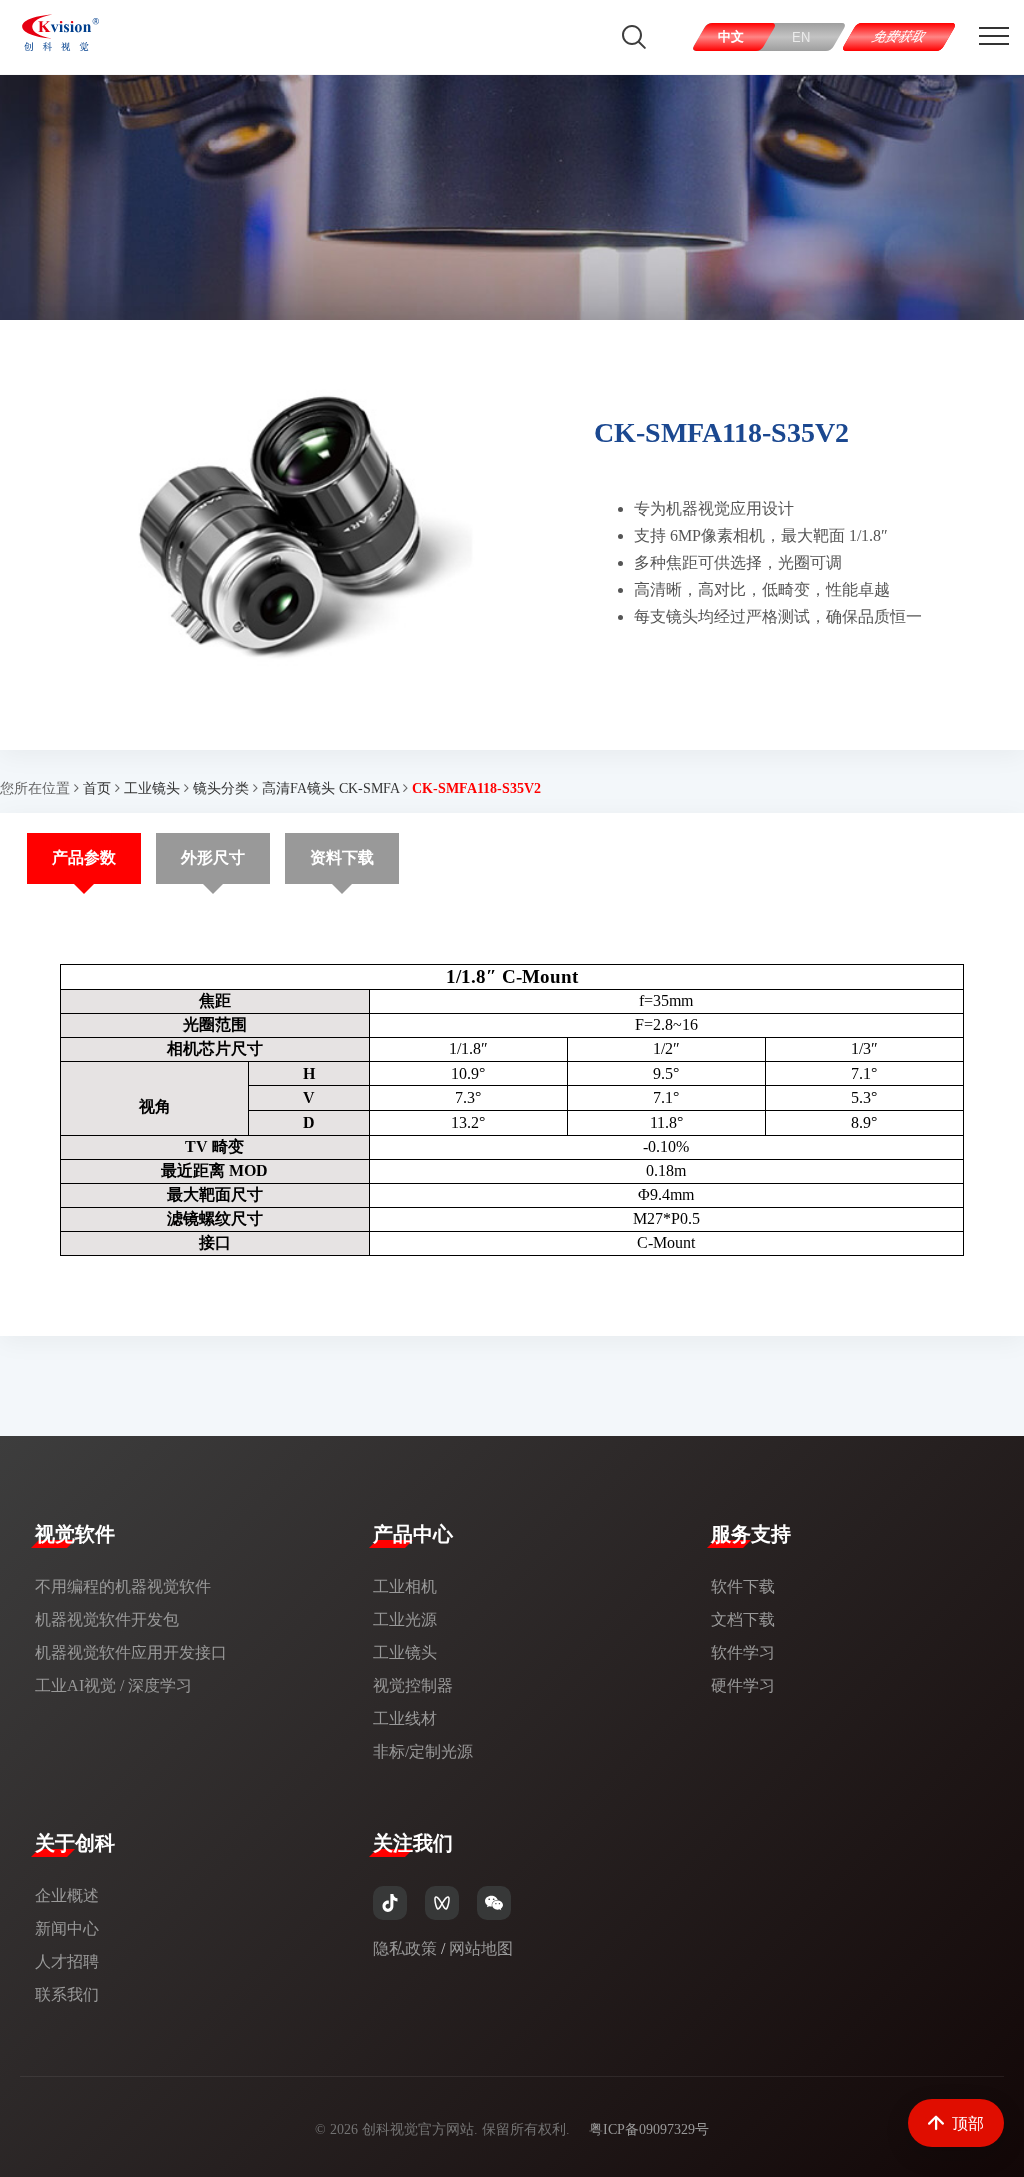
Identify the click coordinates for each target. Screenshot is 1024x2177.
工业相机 (405, 1586)
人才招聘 (67, 1961)
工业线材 (405, 1718)
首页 (97, 788)
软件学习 (743, 1652)
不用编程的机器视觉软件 (123, 1586)
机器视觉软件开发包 (107, 1619)
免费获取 (899, 36)
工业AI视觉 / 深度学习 (113, 1685)
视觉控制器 (413, 1685)
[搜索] (634, 37)
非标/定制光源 (423, 1751)
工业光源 (405, 1619)
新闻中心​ (67, 1928)
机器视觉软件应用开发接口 (131, 1652)
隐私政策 (405, 1948)
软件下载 (743, 1586)
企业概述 (67, 1895)
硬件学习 (743, 1685)
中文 (732, 36)
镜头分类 (221, 788)
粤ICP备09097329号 (649, 2129)
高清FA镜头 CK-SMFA (330, 788)
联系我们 (67, 1994)
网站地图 (481, 1948)
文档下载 (743, 1619)
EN (802, 37)
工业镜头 (152, 788)
